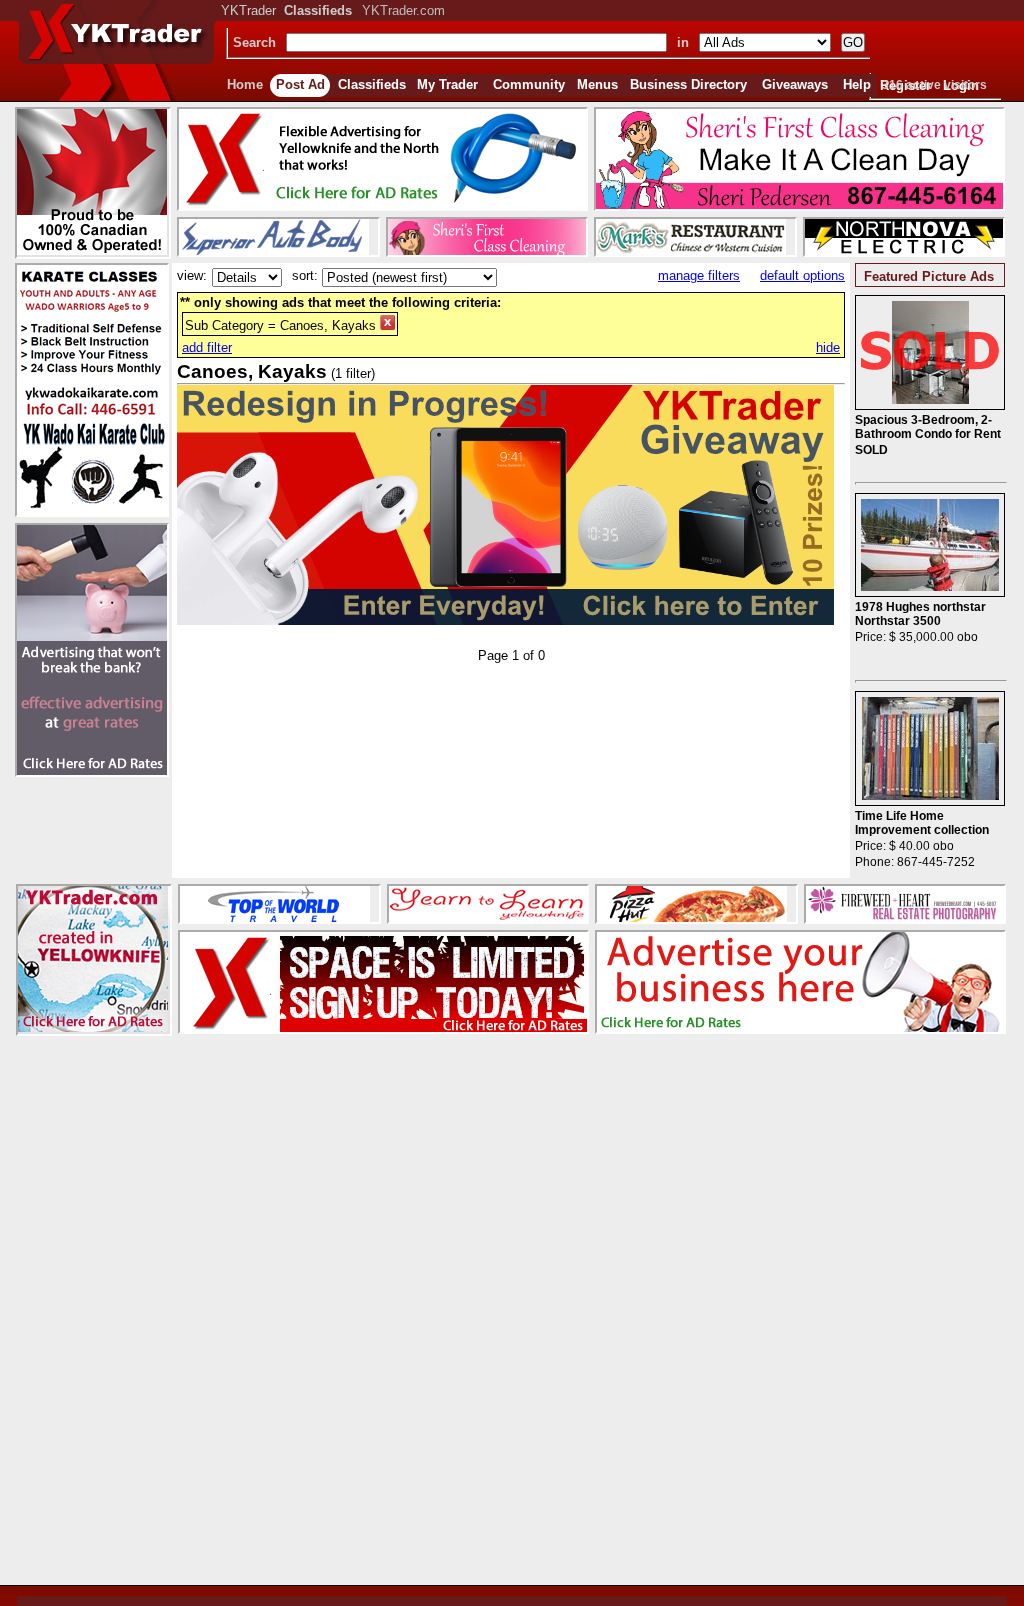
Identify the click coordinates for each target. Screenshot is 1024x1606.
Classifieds (372, 84)
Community (529, 84)
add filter (207, 347)
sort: (305, 275)
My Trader (447, 84)
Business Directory (688, 84)
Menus (597, 84)
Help (857, 84)
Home (245, 84)
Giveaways (795, 84)
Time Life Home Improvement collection (922, 823)
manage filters (699, 275)
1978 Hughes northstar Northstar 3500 (920, 614)
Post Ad (300, 84)
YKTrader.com (403, 10)
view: (192, 275)
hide (828, 347)
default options (802, 275)
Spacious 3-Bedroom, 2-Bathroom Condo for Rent (928, 427)
